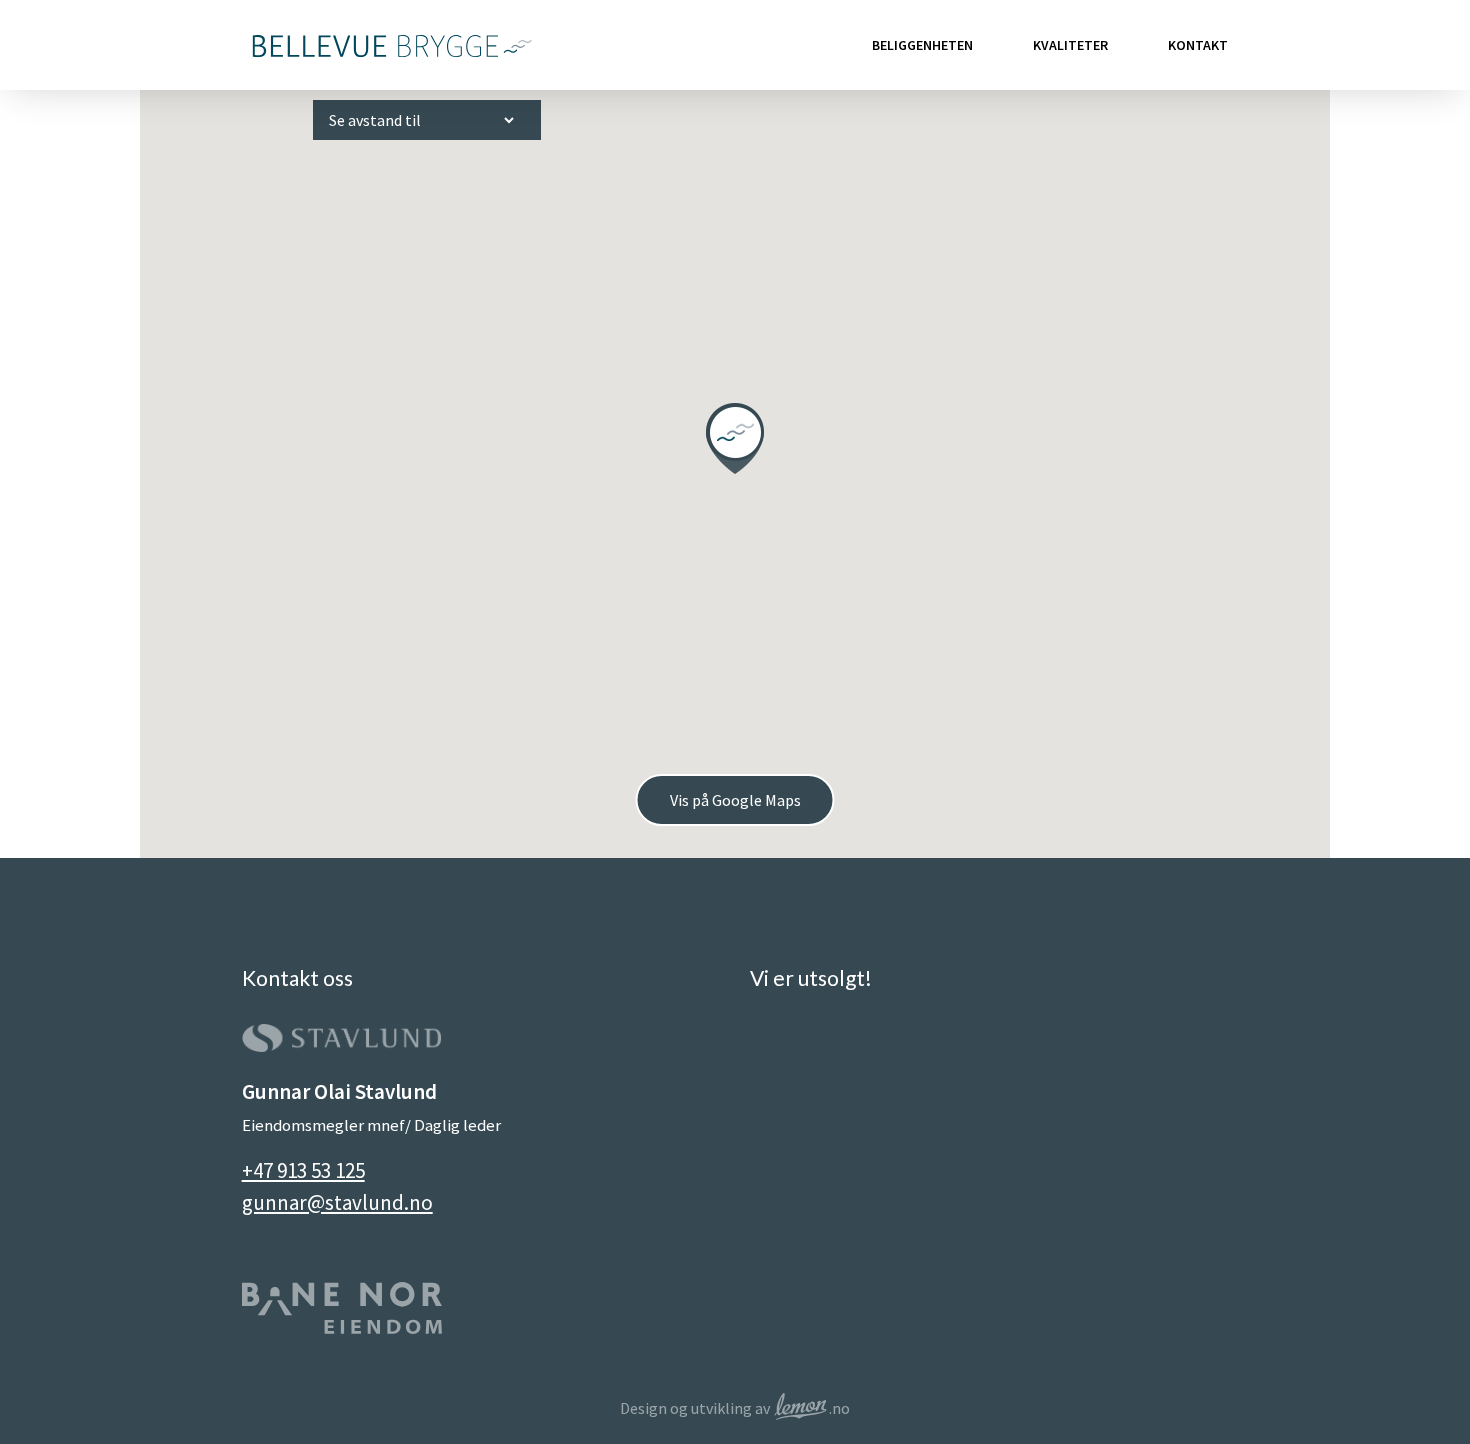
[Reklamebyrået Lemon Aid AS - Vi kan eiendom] (801, 1408)
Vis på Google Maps (735, 800)
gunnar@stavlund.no (337, 1202)
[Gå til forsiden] (390, 45)
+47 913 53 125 (303, 1170)
